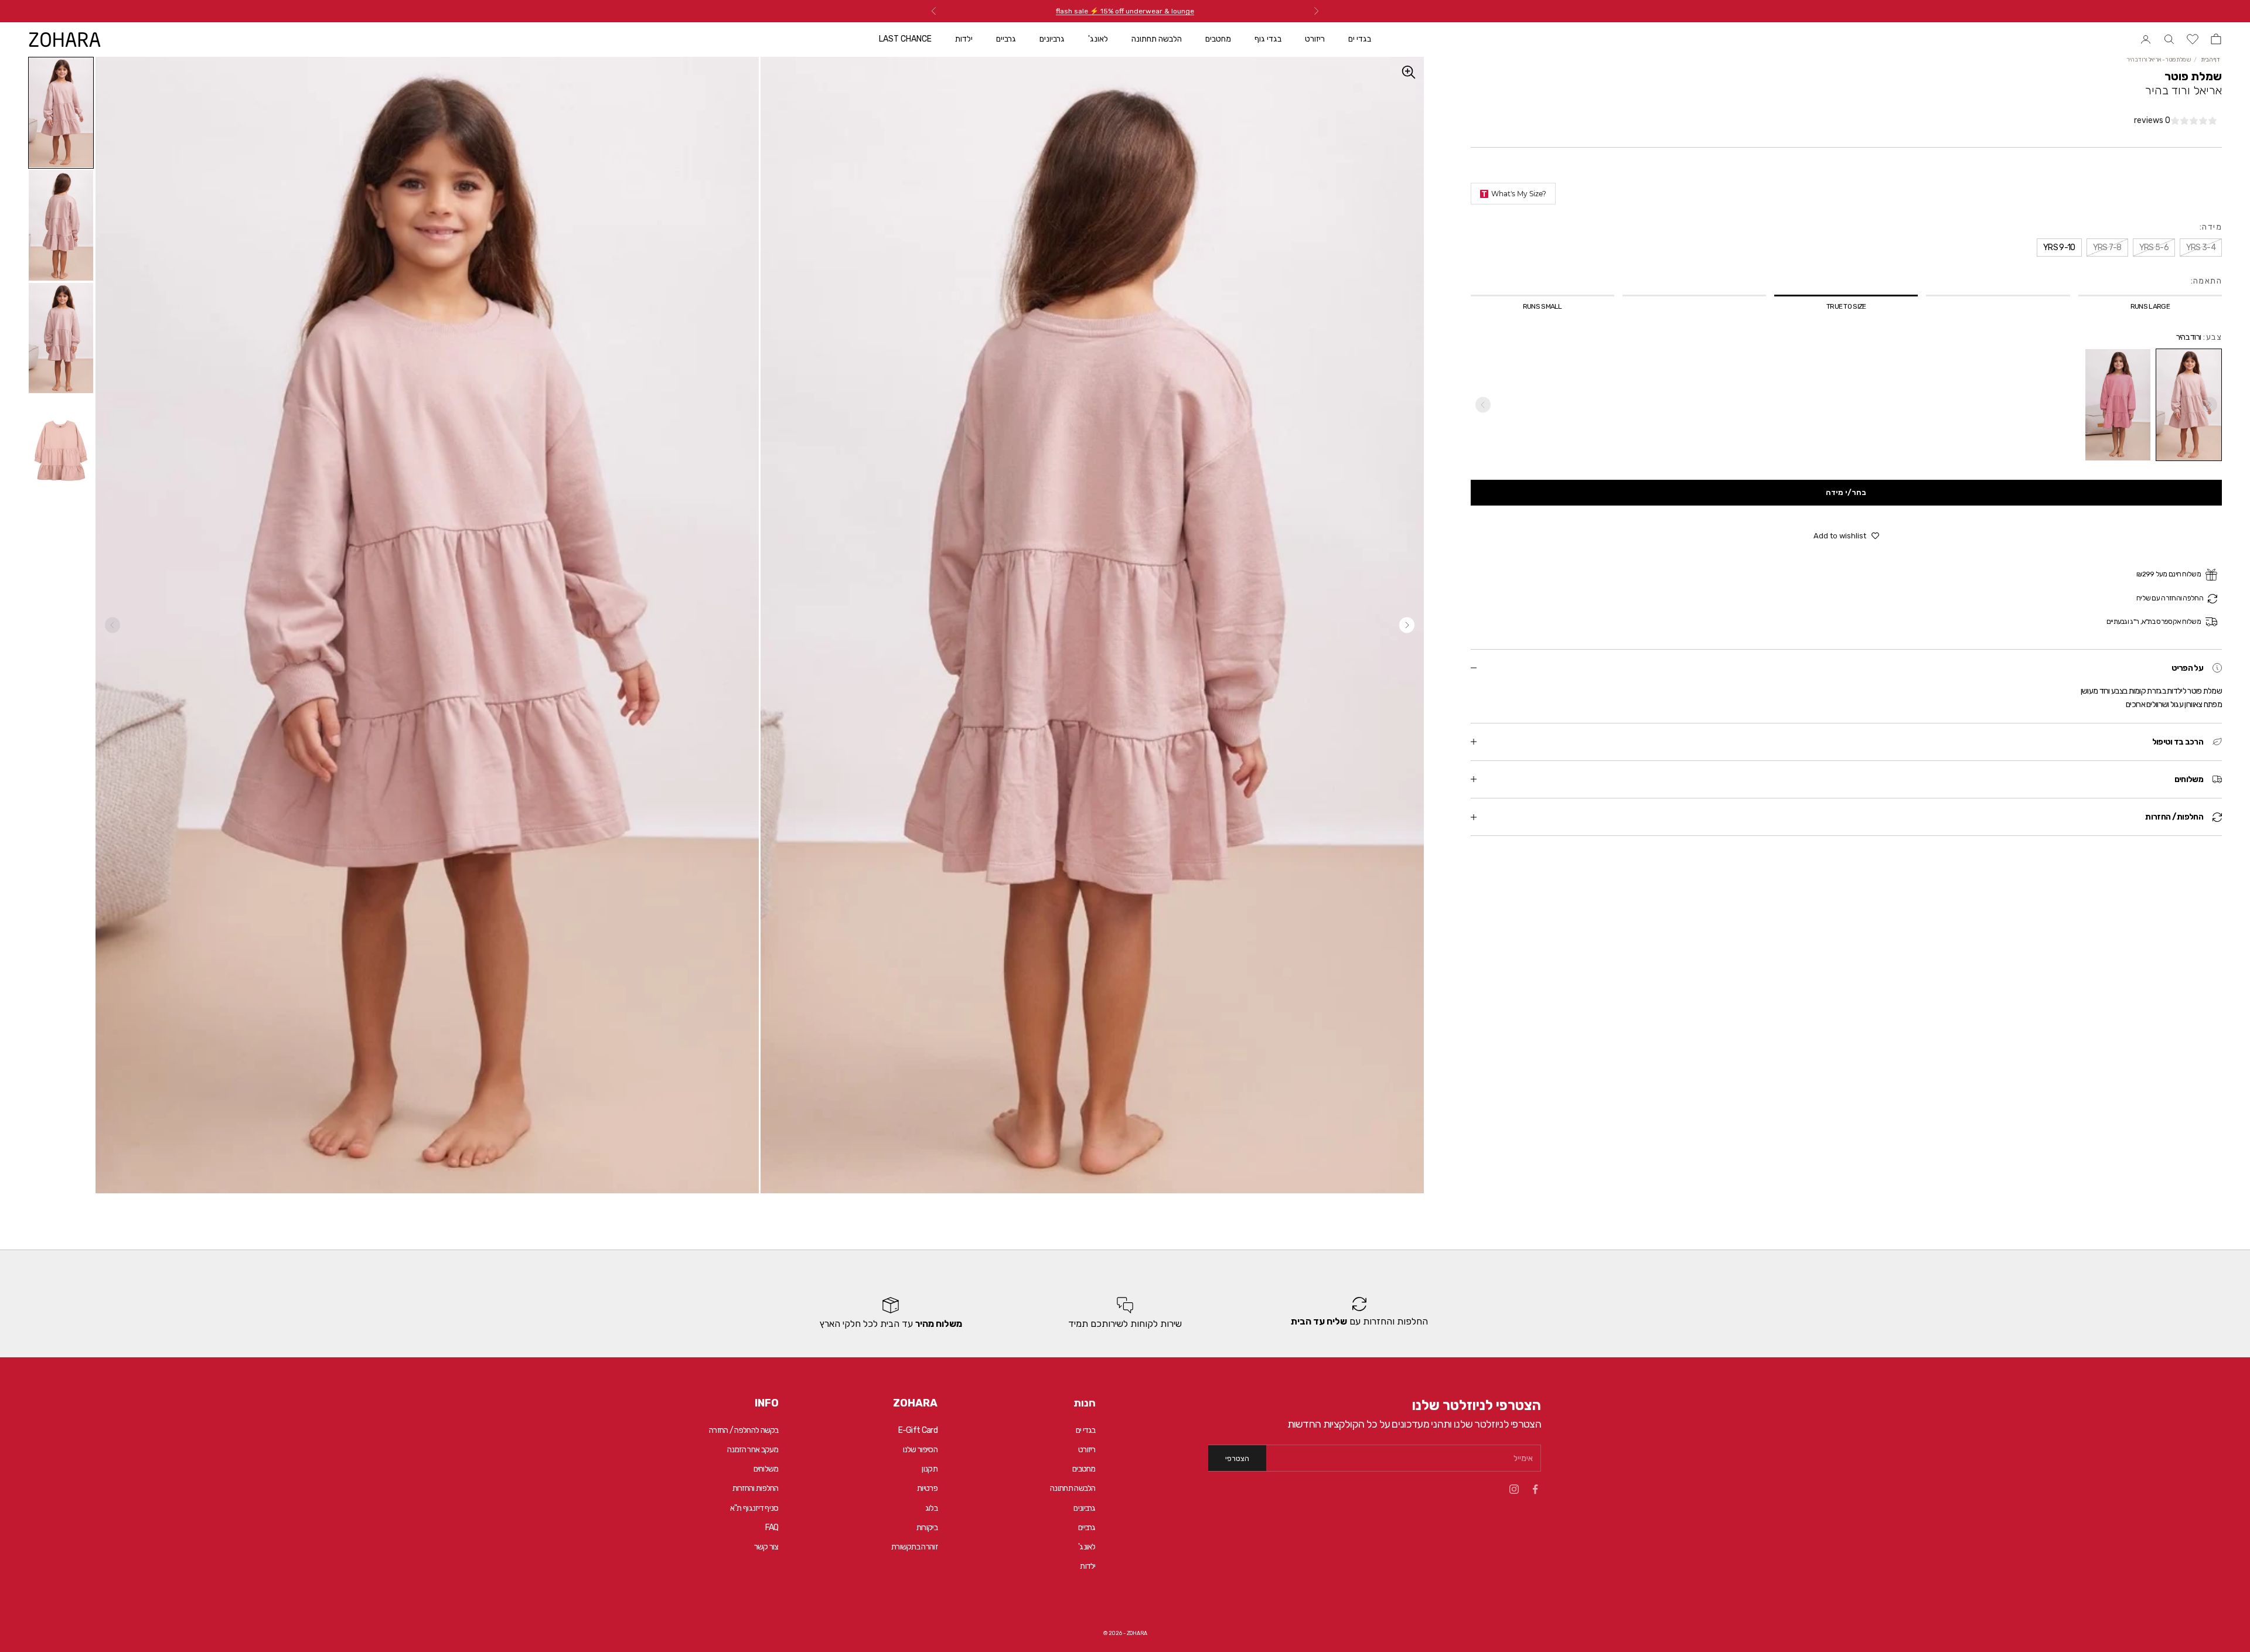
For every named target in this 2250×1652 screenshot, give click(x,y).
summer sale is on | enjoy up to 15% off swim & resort (1125, 11)
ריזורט (1315, 39)
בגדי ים (1360, 39)
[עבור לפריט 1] (61, 113)
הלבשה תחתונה (1157, 39)
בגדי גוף (1268, 39)
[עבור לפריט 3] (61, 338)
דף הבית (2210, 60)
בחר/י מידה (1846, 492)
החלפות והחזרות (756, 1488)
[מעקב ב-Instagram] (1514, 1489)
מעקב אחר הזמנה (753, 1450)
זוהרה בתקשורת (914, 1547)
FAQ (772, 1528)
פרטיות (927, 1488)
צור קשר (766, 1547)
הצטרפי (1237, 1458)
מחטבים (1218, 39)
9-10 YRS (39, 1626)
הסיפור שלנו (920, 1450)
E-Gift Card (918, 1430)
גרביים (1006, 39)
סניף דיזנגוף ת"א (754, 1508)
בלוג (931, 1508)
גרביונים (1052, 39)
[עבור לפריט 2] (61, 225)
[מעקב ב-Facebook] (1535, 1489)
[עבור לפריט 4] (61, 451)
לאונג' (1098, 39)
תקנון (930, 1469)
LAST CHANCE (905, 39)
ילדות (964, 39)
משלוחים (766, 1469)
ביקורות (927, 1528)
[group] (1359, 1313)
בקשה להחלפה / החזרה (744, 1430)
